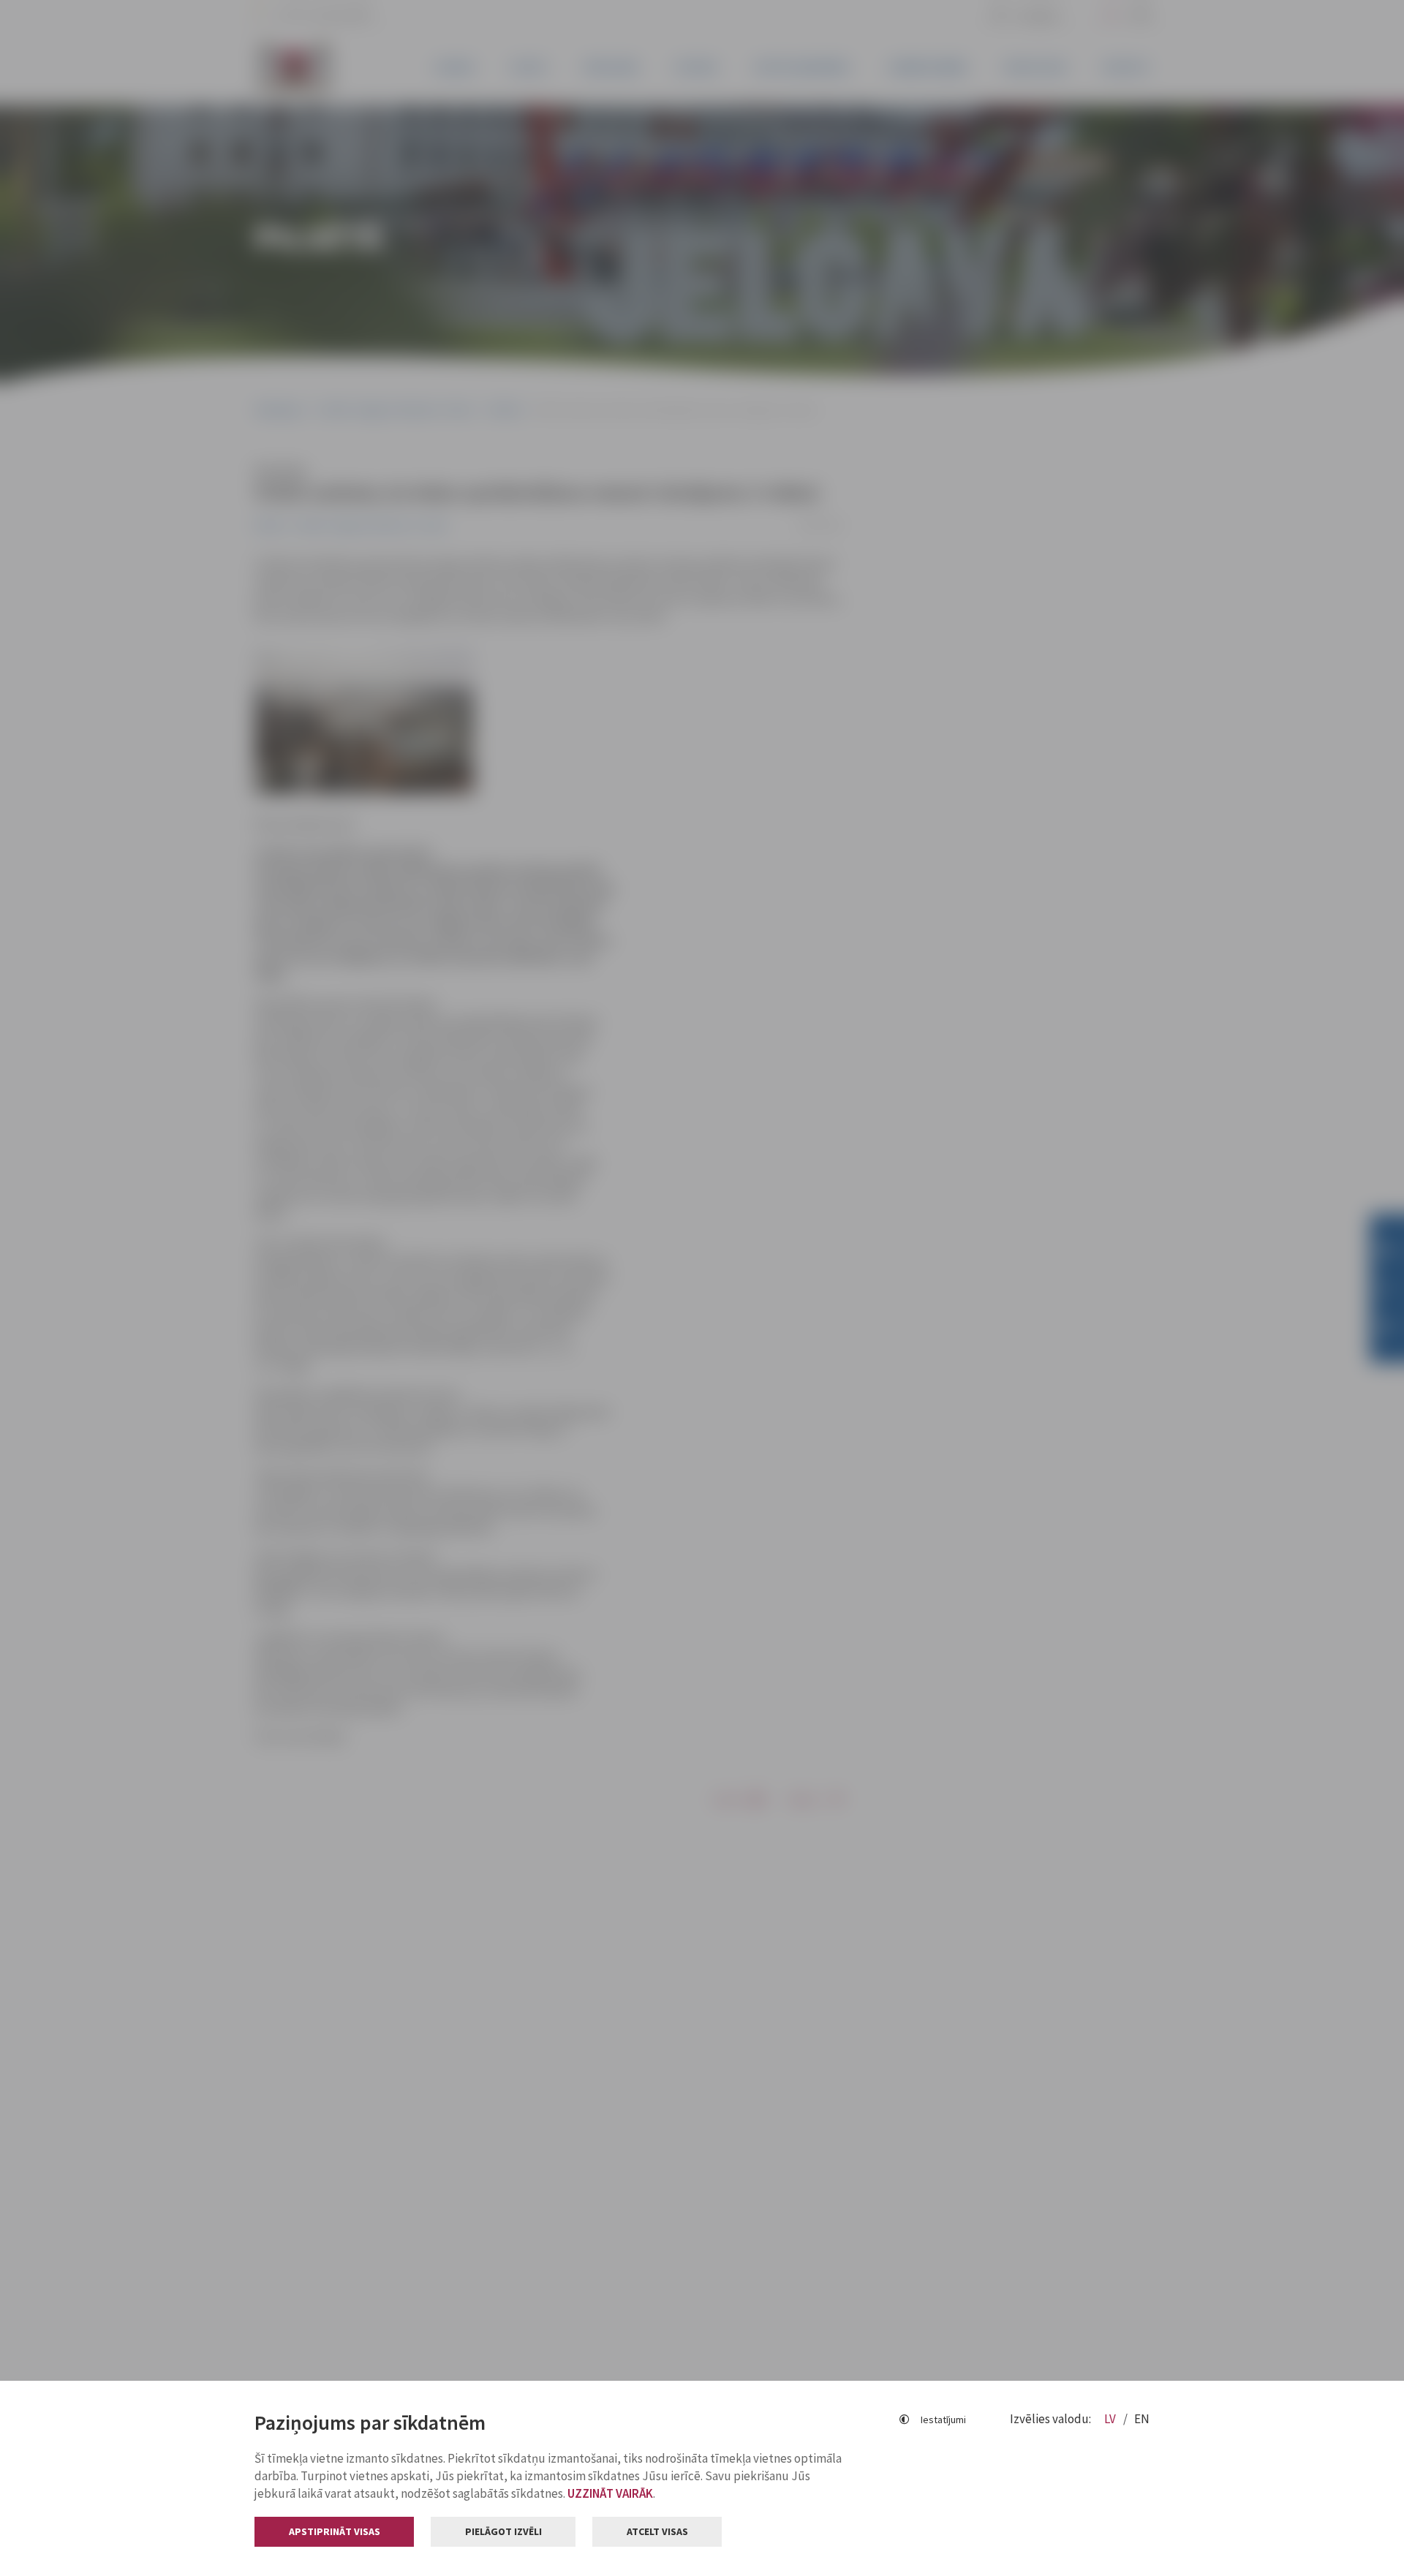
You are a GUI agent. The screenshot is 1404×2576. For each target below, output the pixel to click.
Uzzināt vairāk (610, 2493)
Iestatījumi (943, 2420)
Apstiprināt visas (335, 2531)
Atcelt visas (657, 2531)
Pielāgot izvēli (503, 2531)
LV (1111, 2419)
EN (1142, 2419)
